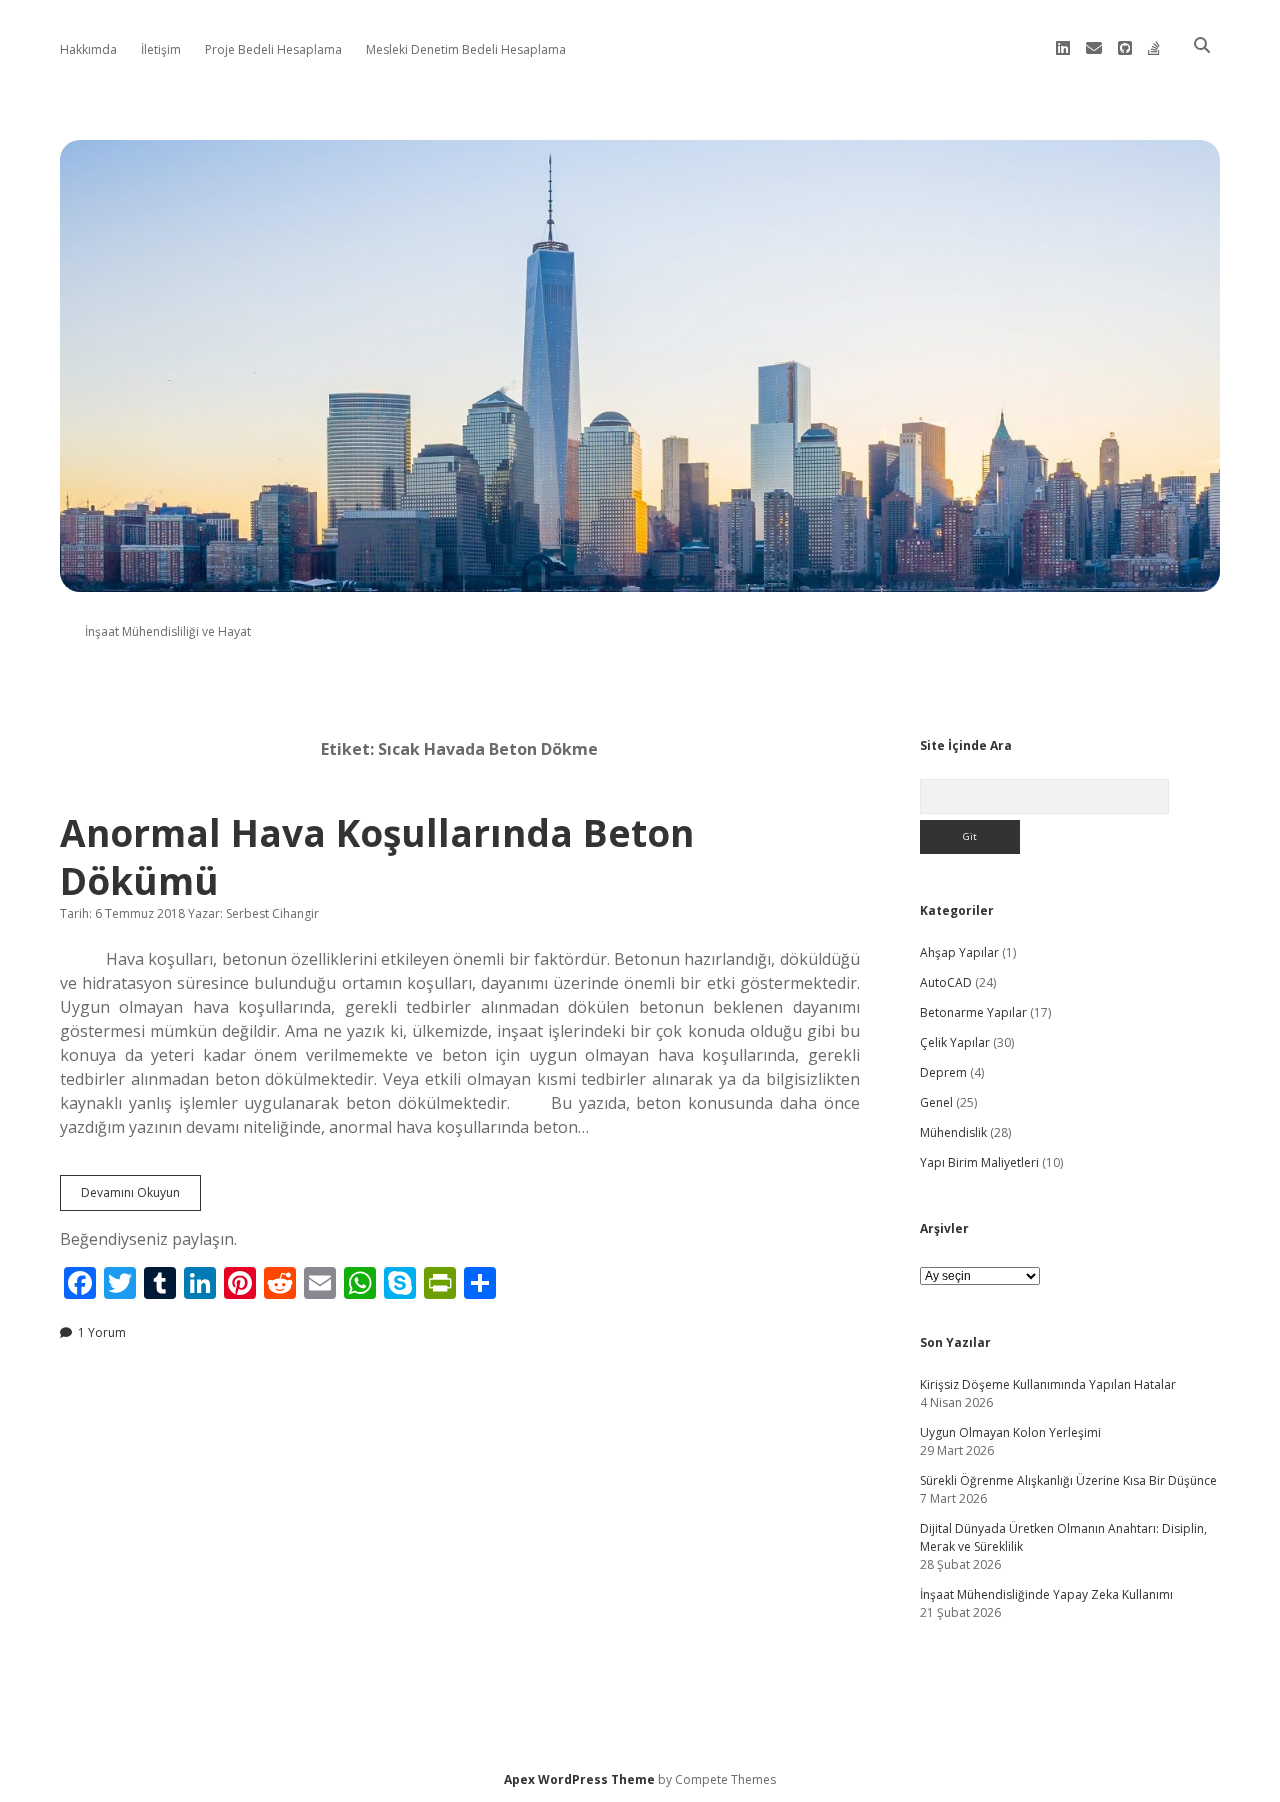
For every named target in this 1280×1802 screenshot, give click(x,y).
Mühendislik (953, 1132)
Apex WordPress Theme (579, 1779)
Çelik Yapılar (955, 1042)
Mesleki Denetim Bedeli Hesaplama (466, 49)
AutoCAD (946, 982)
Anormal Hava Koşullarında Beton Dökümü (377, 856)
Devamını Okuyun (141, 1197)
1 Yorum (102, 1332)
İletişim (161, 49)
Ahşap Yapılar (959, 952)
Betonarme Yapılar (973, 1012)
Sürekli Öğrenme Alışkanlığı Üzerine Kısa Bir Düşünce (1068, 1480)
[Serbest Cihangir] (640, 580)
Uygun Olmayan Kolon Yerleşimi (1010, 1432)
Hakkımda (88, 49)
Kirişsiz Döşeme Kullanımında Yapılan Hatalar (1048, 1384)
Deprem (943, 1072)
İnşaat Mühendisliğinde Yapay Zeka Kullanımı (1046, 1594)
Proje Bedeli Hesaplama (273, 49)
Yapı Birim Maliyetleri (979, 1162)
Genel (936, 1102)
